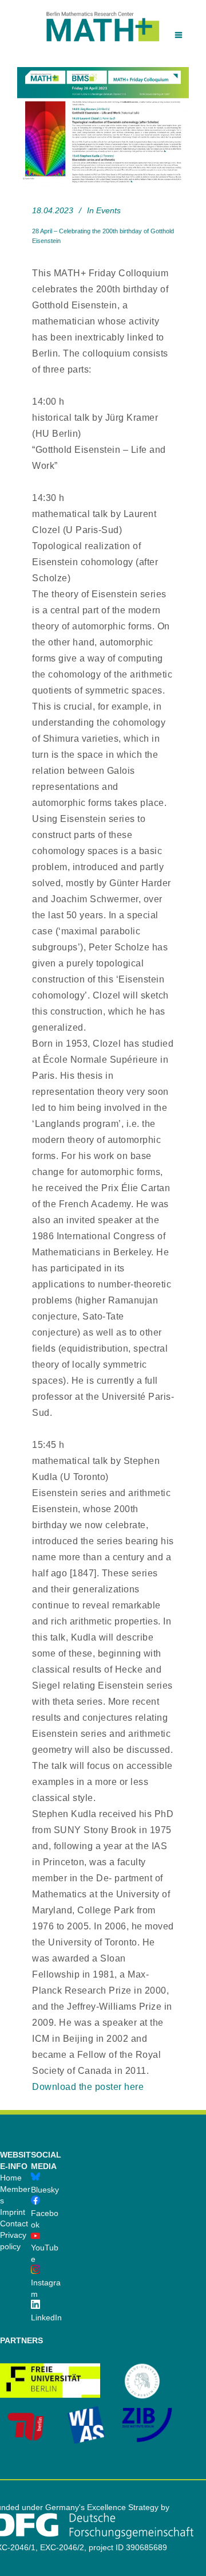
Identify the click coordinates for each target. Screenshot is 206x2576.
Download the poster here (88, 2087)
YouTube (45, 2253)
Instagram (46, 2288)
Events (108, 210)
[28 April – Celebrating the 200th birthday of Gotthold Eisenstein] (103, 128)
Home (11, 2178)
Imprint (13, 2212)
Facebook (45, 2219)
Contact (14, 2223)
